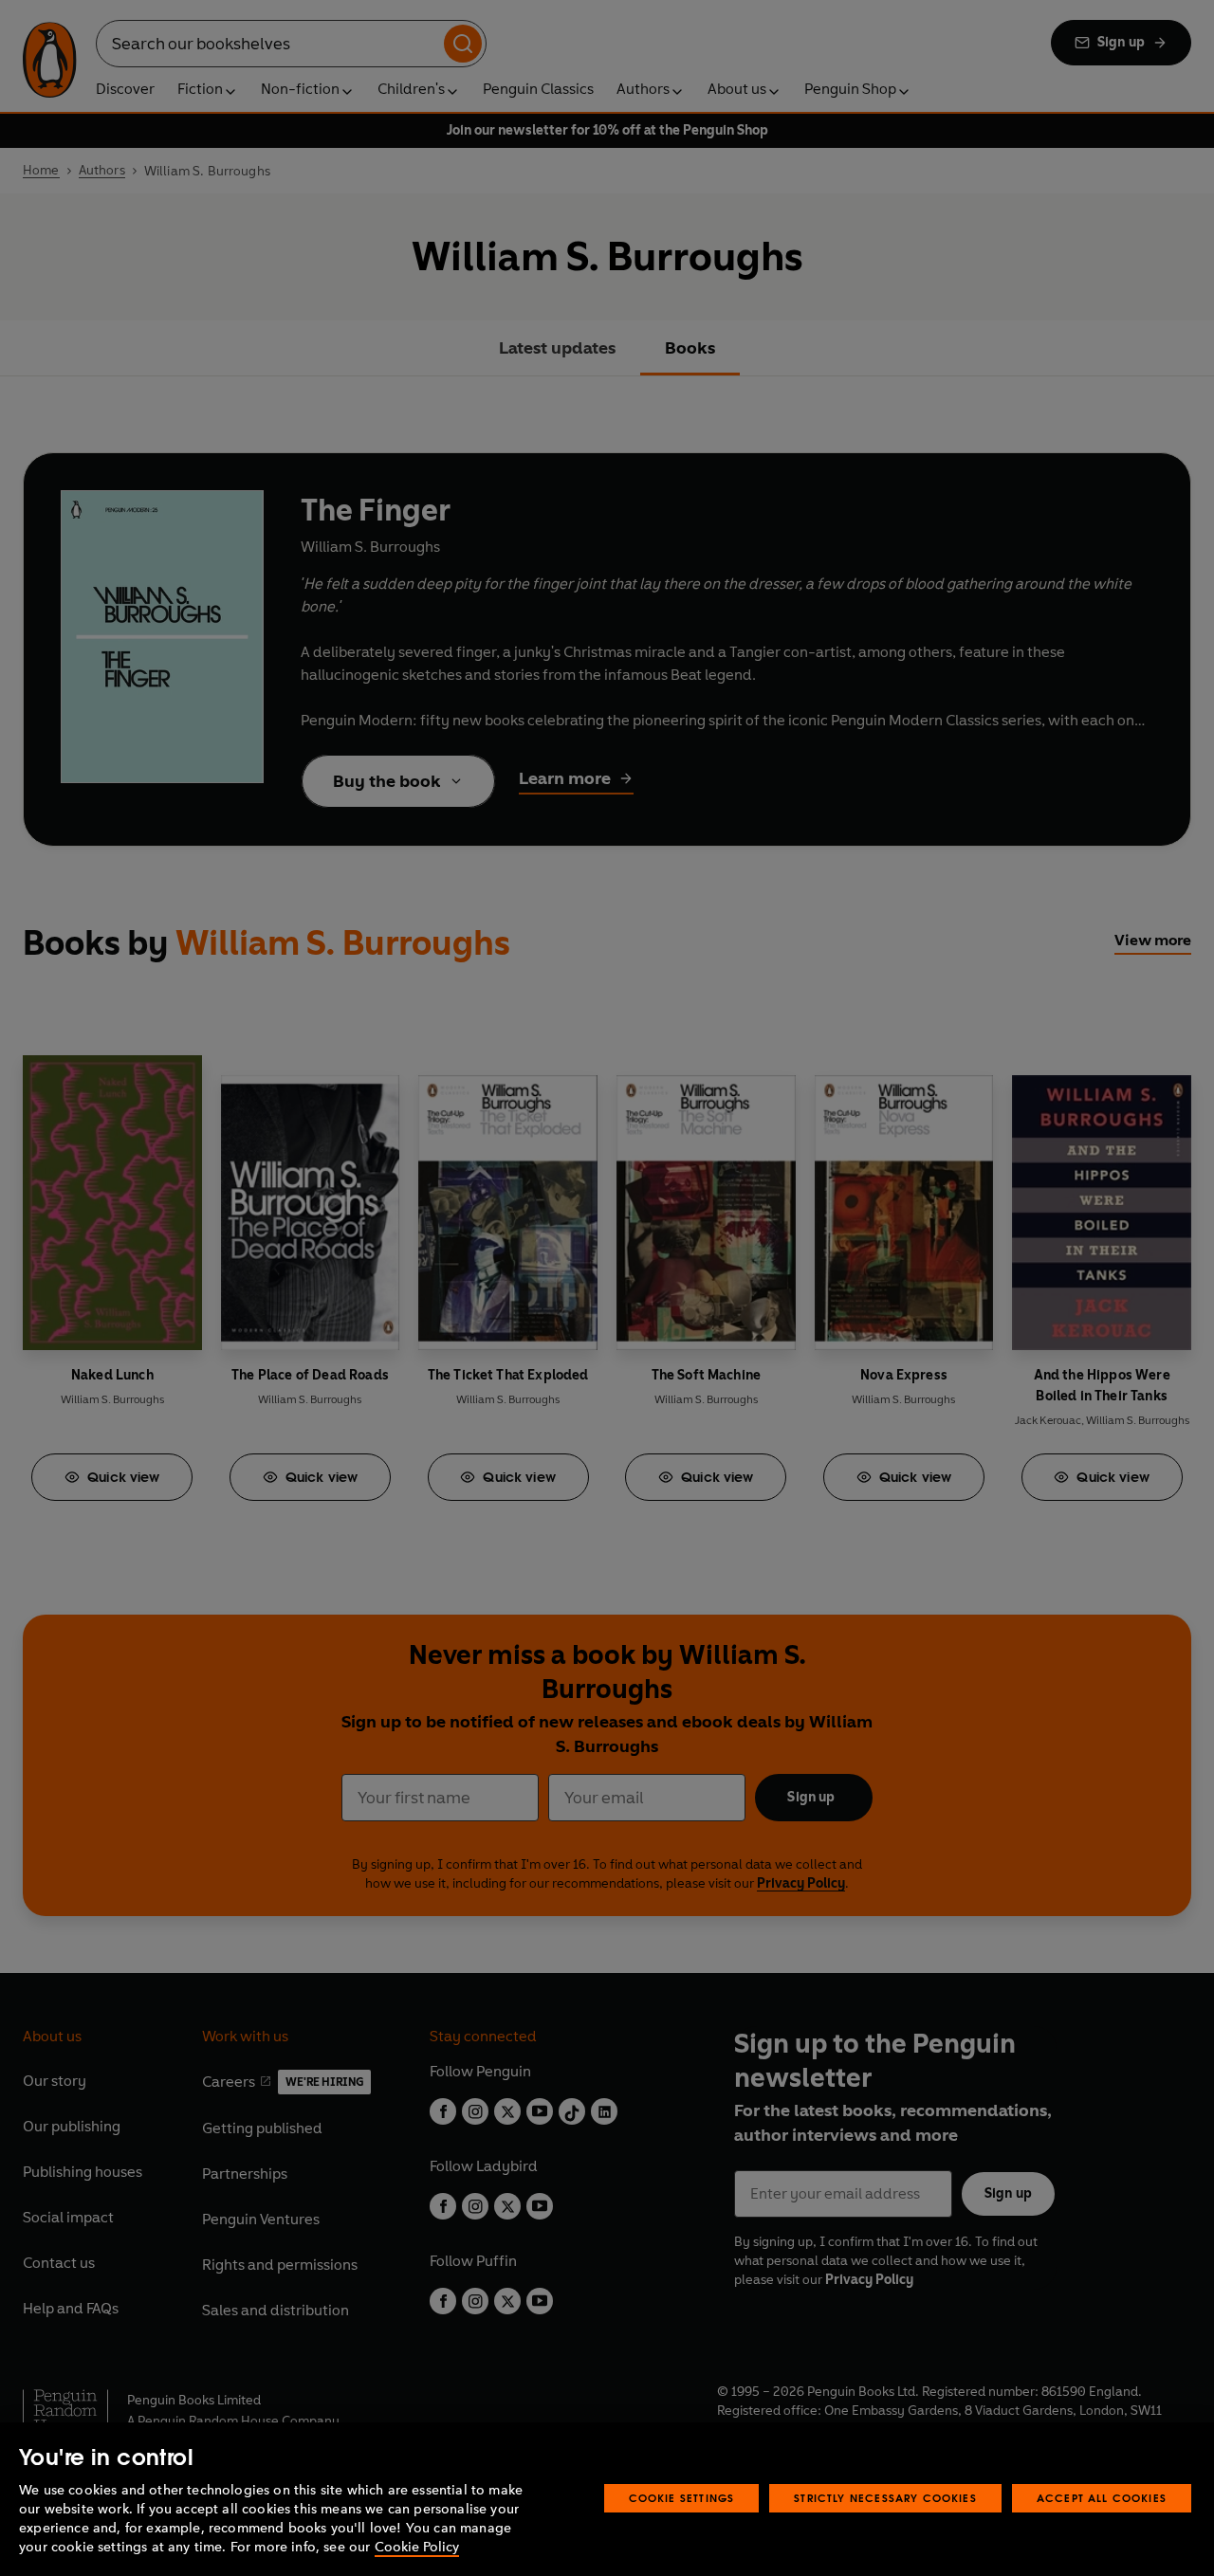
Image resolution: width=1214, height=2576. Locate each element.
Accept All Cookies (1102, 2498)
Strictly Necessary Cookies (885, 2498)
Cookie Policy (417, 2547)
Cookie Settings (682, 2498)
